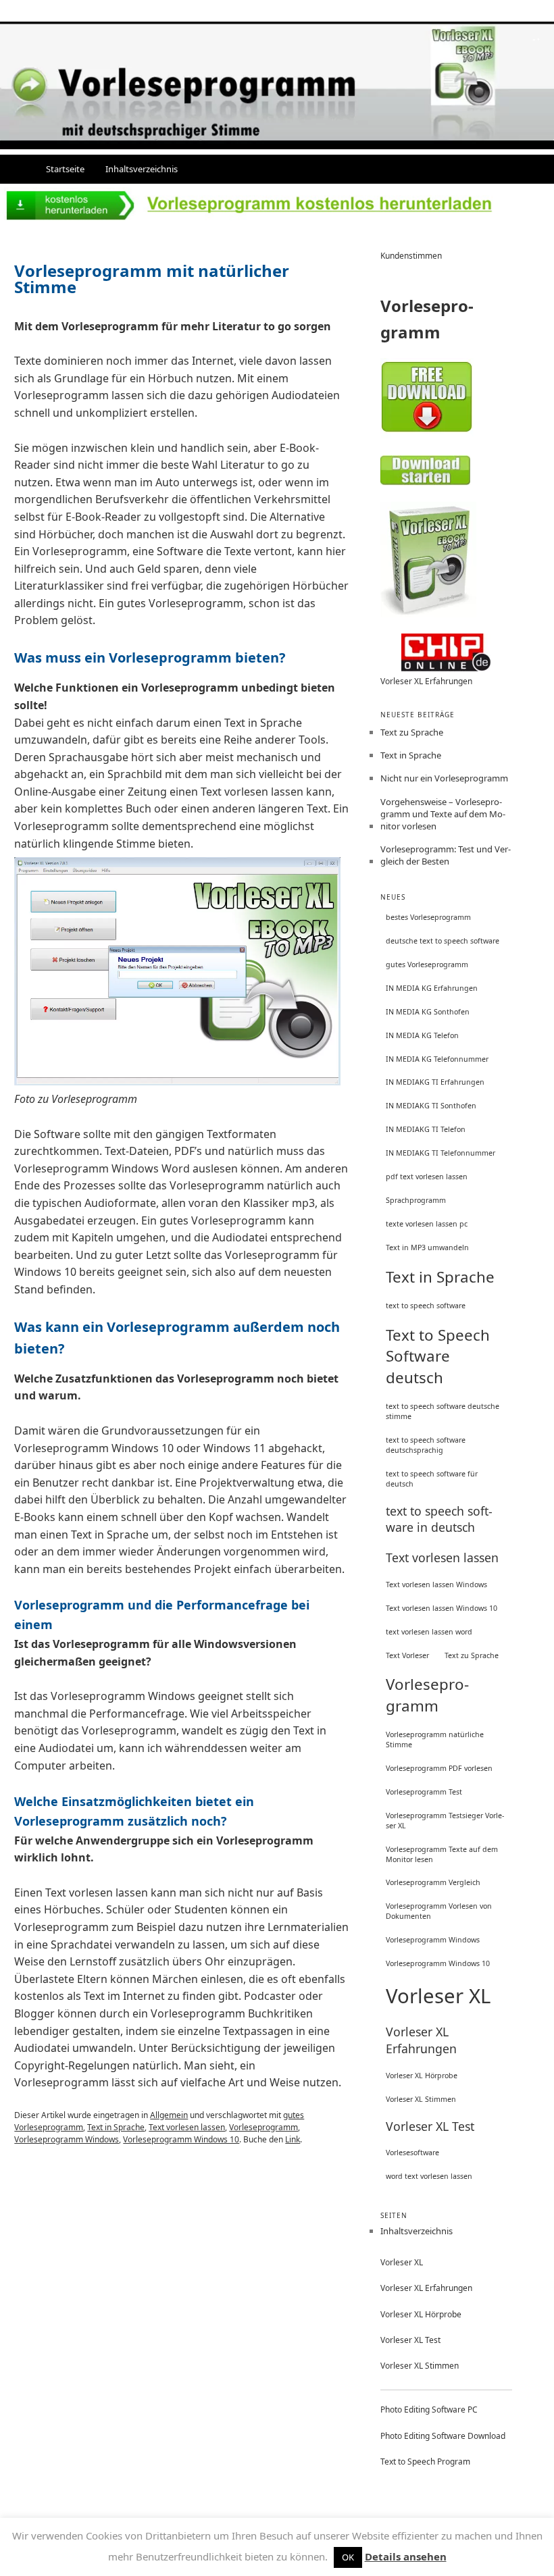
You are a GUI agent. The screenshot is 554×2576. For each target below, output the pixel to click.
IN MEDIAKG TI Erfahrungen (435, 1082)
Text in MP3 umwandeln (427, 1247)
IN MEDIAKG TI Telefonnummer (440, 1153)
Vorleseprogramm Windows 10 (181, 2139)
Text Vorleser (407, 1655)
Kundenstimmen (411, 256)
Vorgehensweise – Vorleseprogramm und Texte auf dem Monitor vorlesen (443, 814)
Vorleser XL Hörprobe (422, 2076)
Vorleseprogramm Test (424, 1792)
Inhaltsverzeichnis (142, 169)
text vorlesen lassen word (429, 1632)
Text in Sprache (116, 2127)
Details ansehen (406, 2556)
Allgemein (169, 2115)
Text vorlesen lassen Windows (436, 1585)
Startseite (65, 169)
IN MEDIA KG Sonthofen (428, 1012)
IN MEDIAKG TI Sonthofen (431, 1106)
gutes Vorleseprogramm (427, 964)
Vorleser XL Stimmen (421, 2099)
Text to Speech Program (425, 2462)
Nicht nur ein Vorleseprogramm (444, 778)
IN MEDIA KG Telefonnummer (437, 1059)
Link (293, 2139)
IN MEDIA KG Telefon (422, 1035)
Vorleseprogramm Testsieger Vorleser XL (445, 1821)
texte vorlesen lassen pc (427, 1224)
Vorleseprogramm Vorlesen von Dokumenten (439, 1911)
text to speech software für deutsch (432, 1479)
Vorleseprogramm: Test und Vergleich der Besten (446, 855)
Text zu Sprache (412, 732)
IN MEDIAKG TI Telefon (426, 1129)
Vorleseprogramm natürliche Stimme (435, 1740)
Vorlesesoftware (412, 2153)
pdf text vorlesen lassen (427, 1177)
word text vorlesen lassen (429, 2176)
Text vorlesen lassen (187, 2127)
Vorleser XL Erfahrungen (426, 681)
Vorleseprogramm (263, 2127)
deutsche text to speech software (443, 941)
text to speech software (426, 1306)
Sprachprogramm (416, 1200)
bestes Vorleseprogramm (428, 917)
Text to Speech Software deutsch (438, 1356)
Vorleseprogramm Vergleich (433, 1882)
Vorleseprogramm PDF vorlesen (439, 1768)
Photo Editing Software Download (443, 2436)
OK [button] (348, 2557)
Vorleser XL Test (430, 2126)
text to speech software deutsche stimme (443, 1411)
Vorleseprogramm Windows (67, 2139)
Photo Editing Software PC (429, 2410)
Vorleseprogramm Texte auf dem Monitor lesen (442, 1854)
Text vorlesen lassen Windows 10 (442, 1608)
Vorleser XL (438, 1996)
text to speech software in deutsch (439, 1519)
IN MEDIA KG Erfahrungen (432, 988)
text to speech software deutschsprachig (426, 1445)
